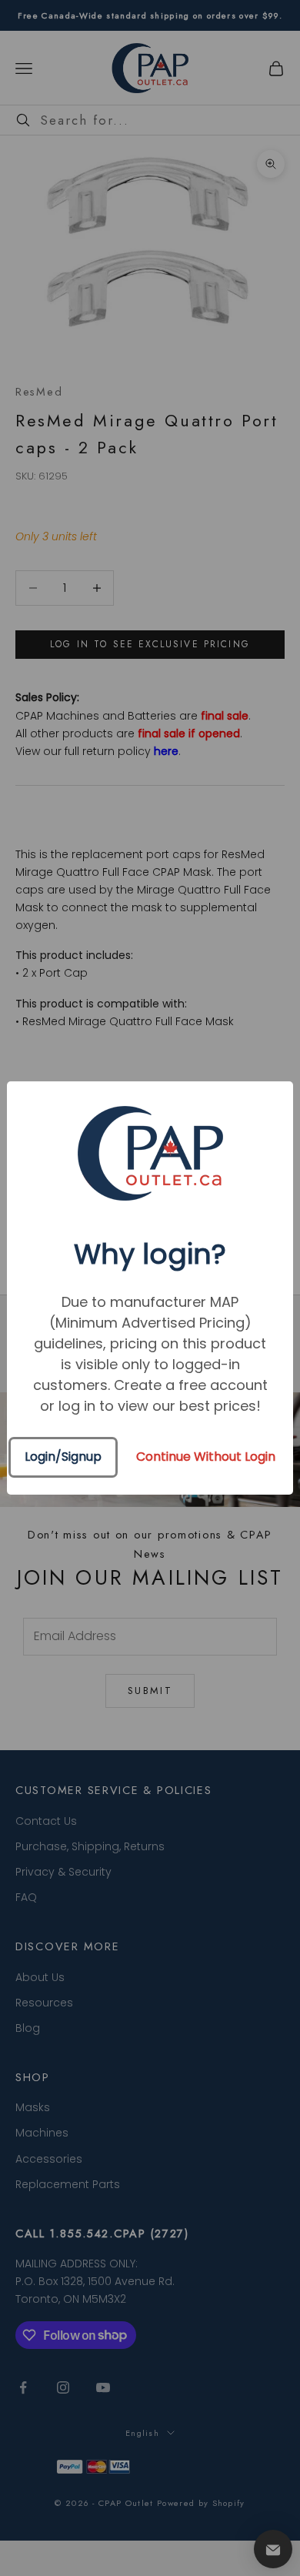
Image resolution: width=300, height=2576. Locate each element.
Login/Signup (63, 1457)
